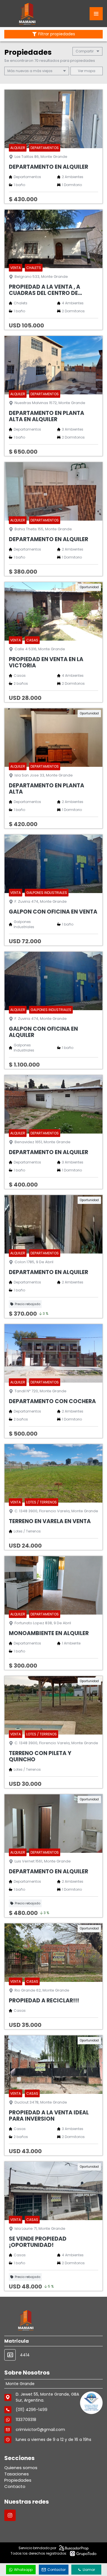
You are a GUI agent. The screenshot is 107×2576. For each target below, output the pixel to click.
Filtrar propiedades (57, 34)
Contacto (15, 2486)
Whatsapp (23, 2570)
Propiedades (18, 2480)
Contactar (56, 2570)
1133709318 (26, 2420)
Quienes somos (21, 2468)
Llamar (89, 2570)
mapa (89, 71)
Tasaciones (17, 2474)
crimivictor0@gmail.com (40, 2430)
